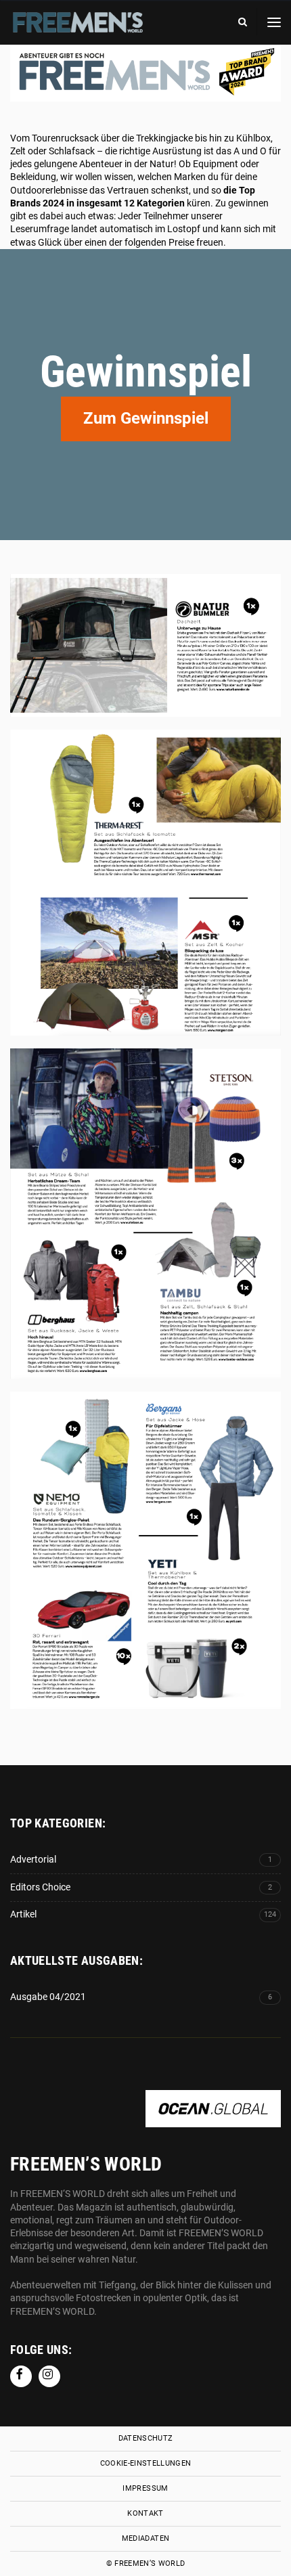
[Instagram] (49, 2376)
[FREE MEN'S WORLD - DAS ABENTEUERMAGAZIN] (78, 28)
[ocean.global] (213, 2120)
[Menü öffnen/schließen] (274, 22)
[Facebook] (21, 2376)
